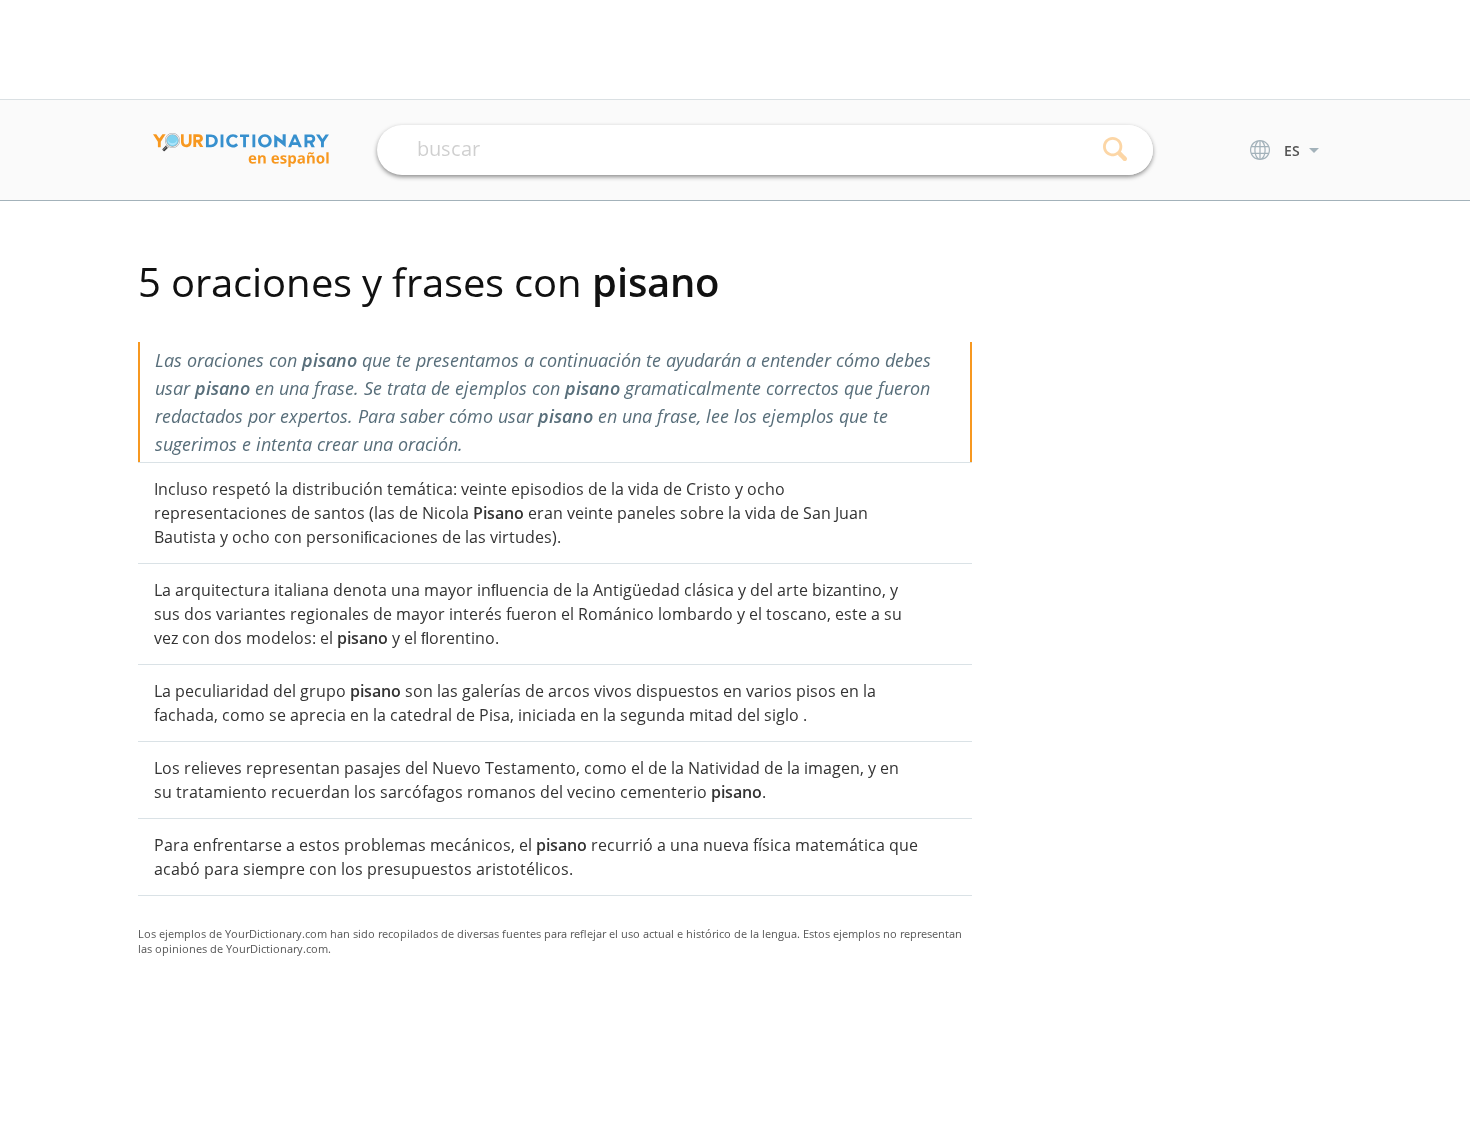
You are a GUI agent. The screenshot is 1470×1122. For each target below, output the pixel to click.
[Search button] (1115, 150)
